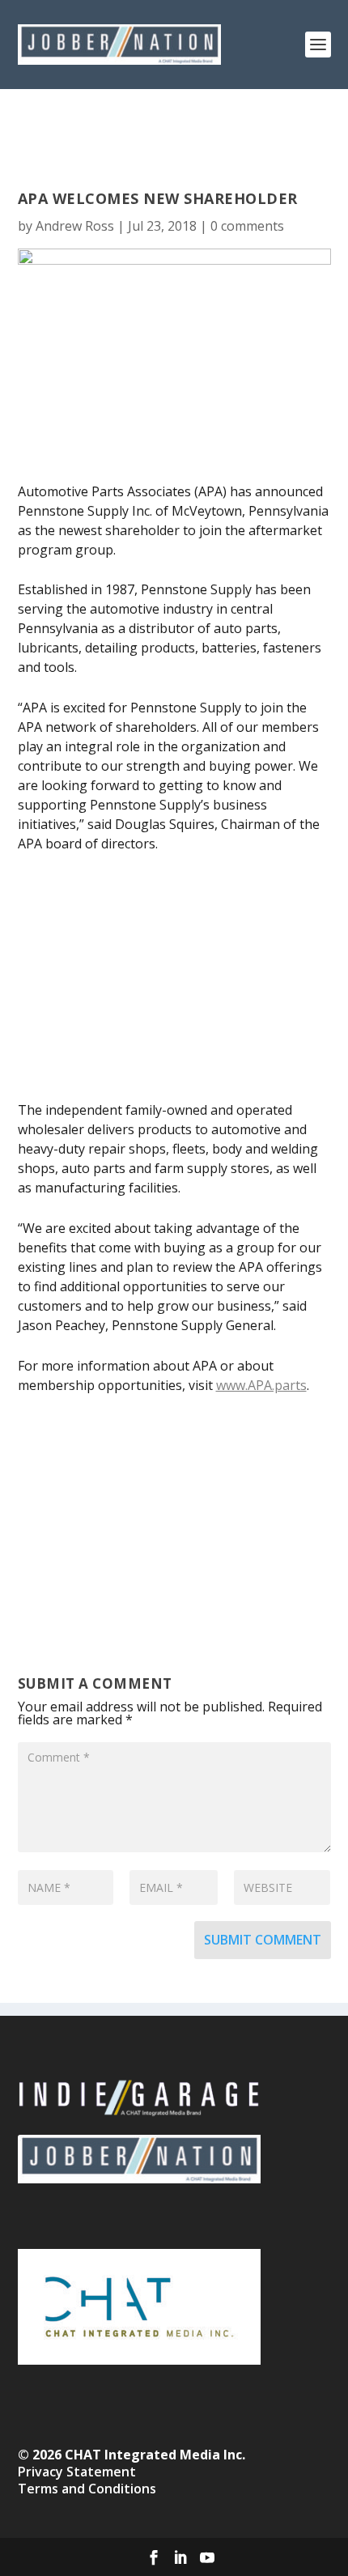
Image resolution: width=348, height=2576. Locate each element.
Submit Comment (263, 1940)
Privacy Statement (77, 2472)
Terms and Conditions (87, 2489)
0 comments (247, 226)
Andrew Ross (75, 226)
